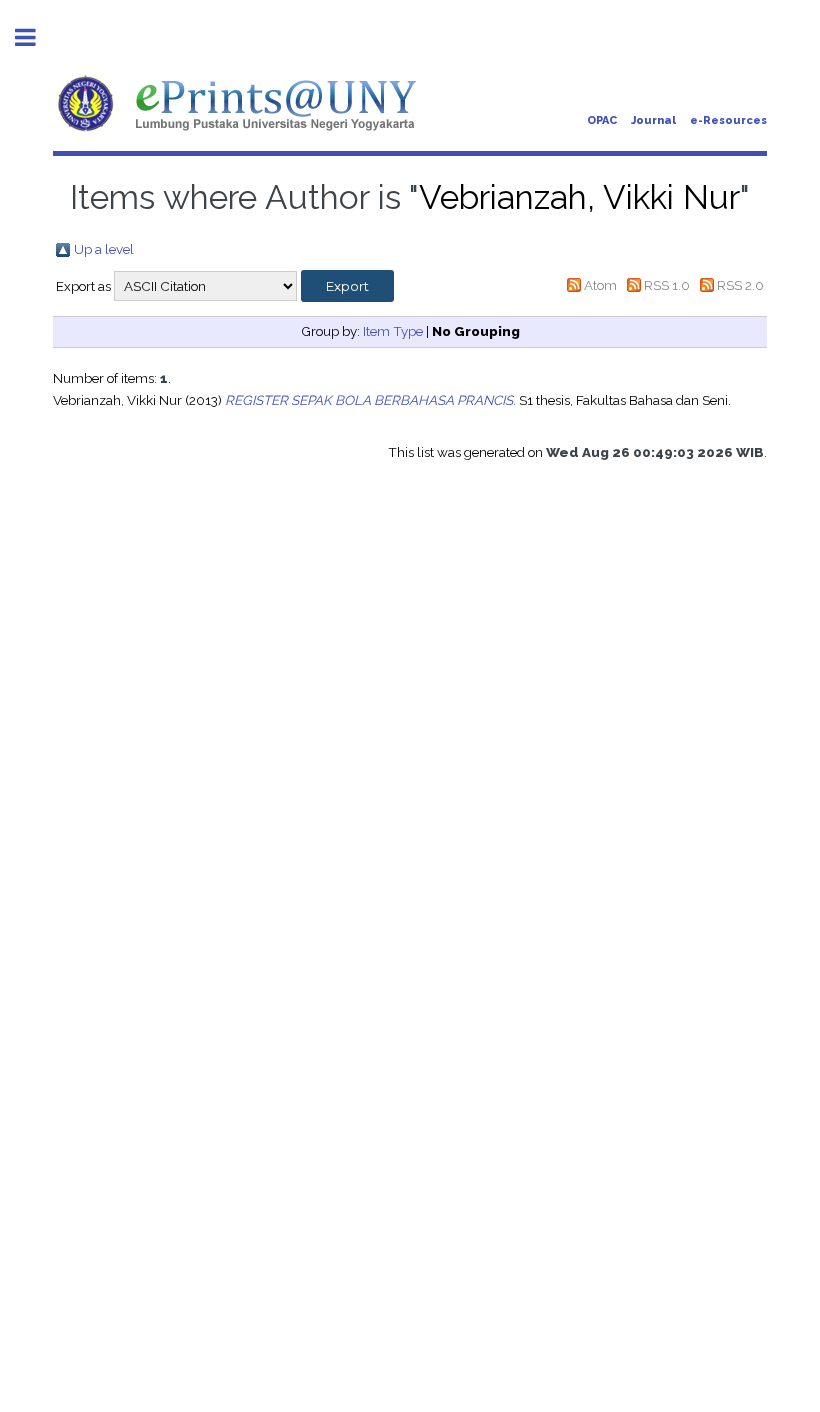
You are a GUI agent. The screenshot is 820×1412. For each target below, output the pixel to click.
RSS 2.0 (740, 285)
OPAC (602, 120)
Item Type (393, 331)
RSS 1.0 (667, 285)
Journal (653, 120)
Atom (600, 285)
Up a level (104, 249)
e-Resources (728, 120)
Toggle (36, 37)
